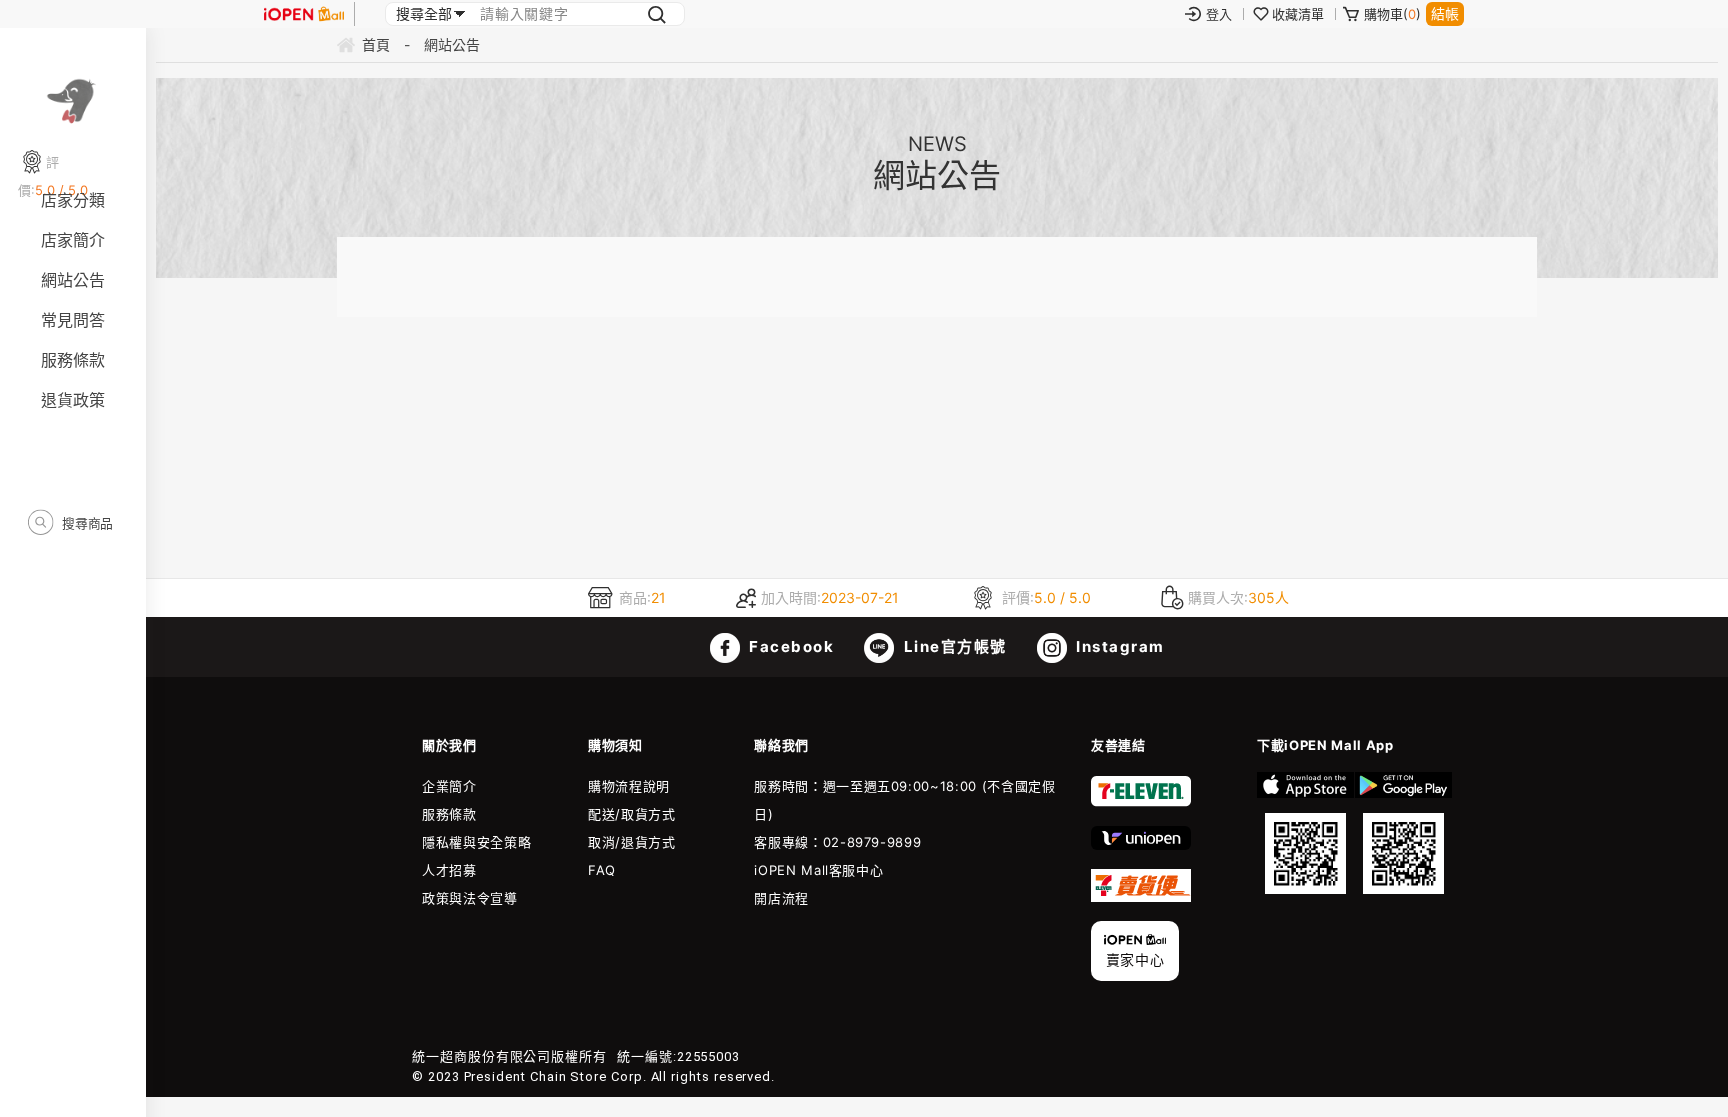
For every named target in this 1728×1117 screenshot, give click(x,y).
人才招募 (449, 870)
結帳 (1445, 13)
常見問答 (73, 320)
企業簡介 (449, 786)
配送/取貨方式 (632, 814)
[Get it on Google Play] (1403, 833)
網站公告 (73, 280)
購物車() (1392, 14)
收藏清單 (1298, 14)
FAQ (602, 870)
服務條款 (73, 360)
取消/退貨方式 (632, 842)
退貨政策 (73, 400)
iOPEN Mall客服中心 (818, 870)
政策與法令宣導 (470, 898)
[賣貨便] (1141, 897)
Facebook (790, 646)
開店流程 (781, 898)
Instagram (1118, 646)
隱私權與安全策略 (476, 842)
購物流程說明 (629, 786)
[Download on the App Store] (1305, 833)
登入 (1219, 14)
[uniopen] (1141, 845)
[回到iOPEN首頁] (304, 14)
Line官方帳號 (953, 646)
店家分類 (73, 200)
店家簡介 (73, 240)
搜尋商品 (86, 523)
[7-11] (1141, 802)
